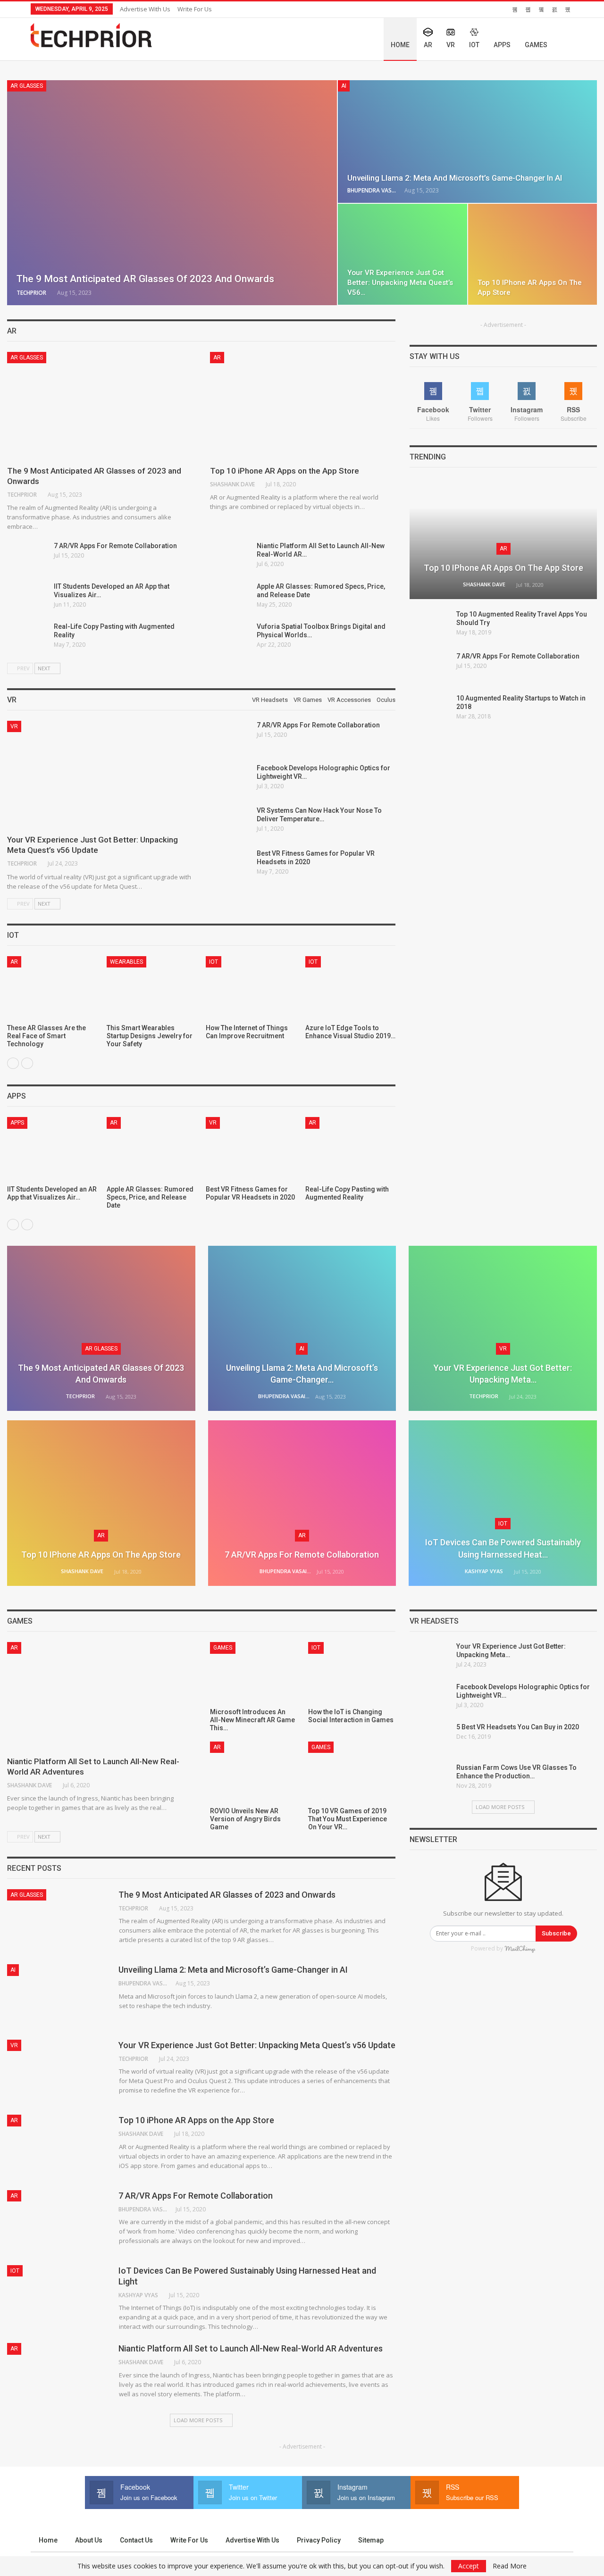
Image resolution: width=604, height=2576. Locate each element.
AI (344, 86)
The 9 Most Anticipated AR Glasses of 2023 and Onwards (145, 279)
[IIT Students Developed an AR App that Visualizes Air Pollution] (27, 597)
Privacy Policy (319, 2540)
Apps (502, 45)
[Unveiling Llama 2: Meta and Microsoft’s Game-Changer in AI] (467, 142)
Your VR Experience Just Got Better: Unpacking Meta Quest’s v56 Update (257, 2045)
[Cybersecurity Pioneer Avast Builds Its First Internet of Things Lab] (351, 988)
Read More (510, 2566)
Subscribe (556, 1933)
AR (428, 45)
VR (451, 45)
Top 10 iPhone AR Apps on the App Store (285, 471)
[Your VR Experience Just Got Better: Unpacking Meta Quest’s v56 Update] (403, 254)
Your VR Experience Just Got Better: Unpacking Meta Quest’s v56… (400, 283)
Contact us (136, 2540)
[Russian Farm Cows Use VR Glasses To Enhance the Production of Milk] (430, 1778)
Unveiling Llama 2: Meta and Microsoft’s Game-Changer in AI (455, 178)
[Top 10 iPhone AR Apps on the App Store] (533, 254)
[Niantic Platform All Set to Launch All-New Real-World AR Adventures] (230, 557)
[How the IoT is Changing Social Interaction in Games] (352, 1672)
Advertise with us (145, 9)
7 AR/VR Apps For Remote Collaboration (115, 546)
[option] (201, 1007)
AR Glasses (27, 86)
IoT (474, 45)
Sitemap (371, 2540)
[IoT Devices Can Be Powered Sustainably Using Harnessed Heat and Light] (52, 988)
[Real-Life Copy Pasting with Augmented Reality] (27, 637)
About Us (89, 2540)
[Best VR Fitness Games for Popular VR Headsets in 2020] (230, 864)
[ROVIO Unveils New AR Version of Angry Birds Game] (254, 1772)
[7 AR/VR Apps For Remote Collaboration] (27, 557)
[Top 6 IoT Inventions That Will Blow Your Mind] (251, 988)
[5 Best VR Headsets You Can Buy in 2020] (430, 1738)
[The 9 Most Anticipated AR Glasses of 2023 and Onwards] (172, 193)
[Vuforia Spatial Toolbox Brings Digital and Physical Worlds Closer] (230, 637)
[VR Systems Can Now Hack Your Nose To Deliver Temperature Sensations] (230, 821)
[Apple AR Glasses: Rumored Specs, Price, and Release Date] (230, 597)
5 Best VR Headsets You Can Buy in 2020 (518, 1727)
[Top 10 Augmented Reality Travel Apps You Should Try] (430, 625)
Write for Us (195, 9)
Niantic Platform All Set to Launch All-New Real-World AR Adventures (251, 2348)
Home (400, 45)
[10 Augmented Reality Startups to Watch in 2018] (430, 709)
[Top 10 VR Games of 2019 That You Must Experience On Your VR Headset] (352, 1772)
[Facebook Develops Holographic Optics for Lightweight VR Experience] (230, 779)
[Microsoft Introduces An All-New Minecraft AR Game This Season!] (254, 1672)
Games (536, 45)
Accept (469, 2566)
